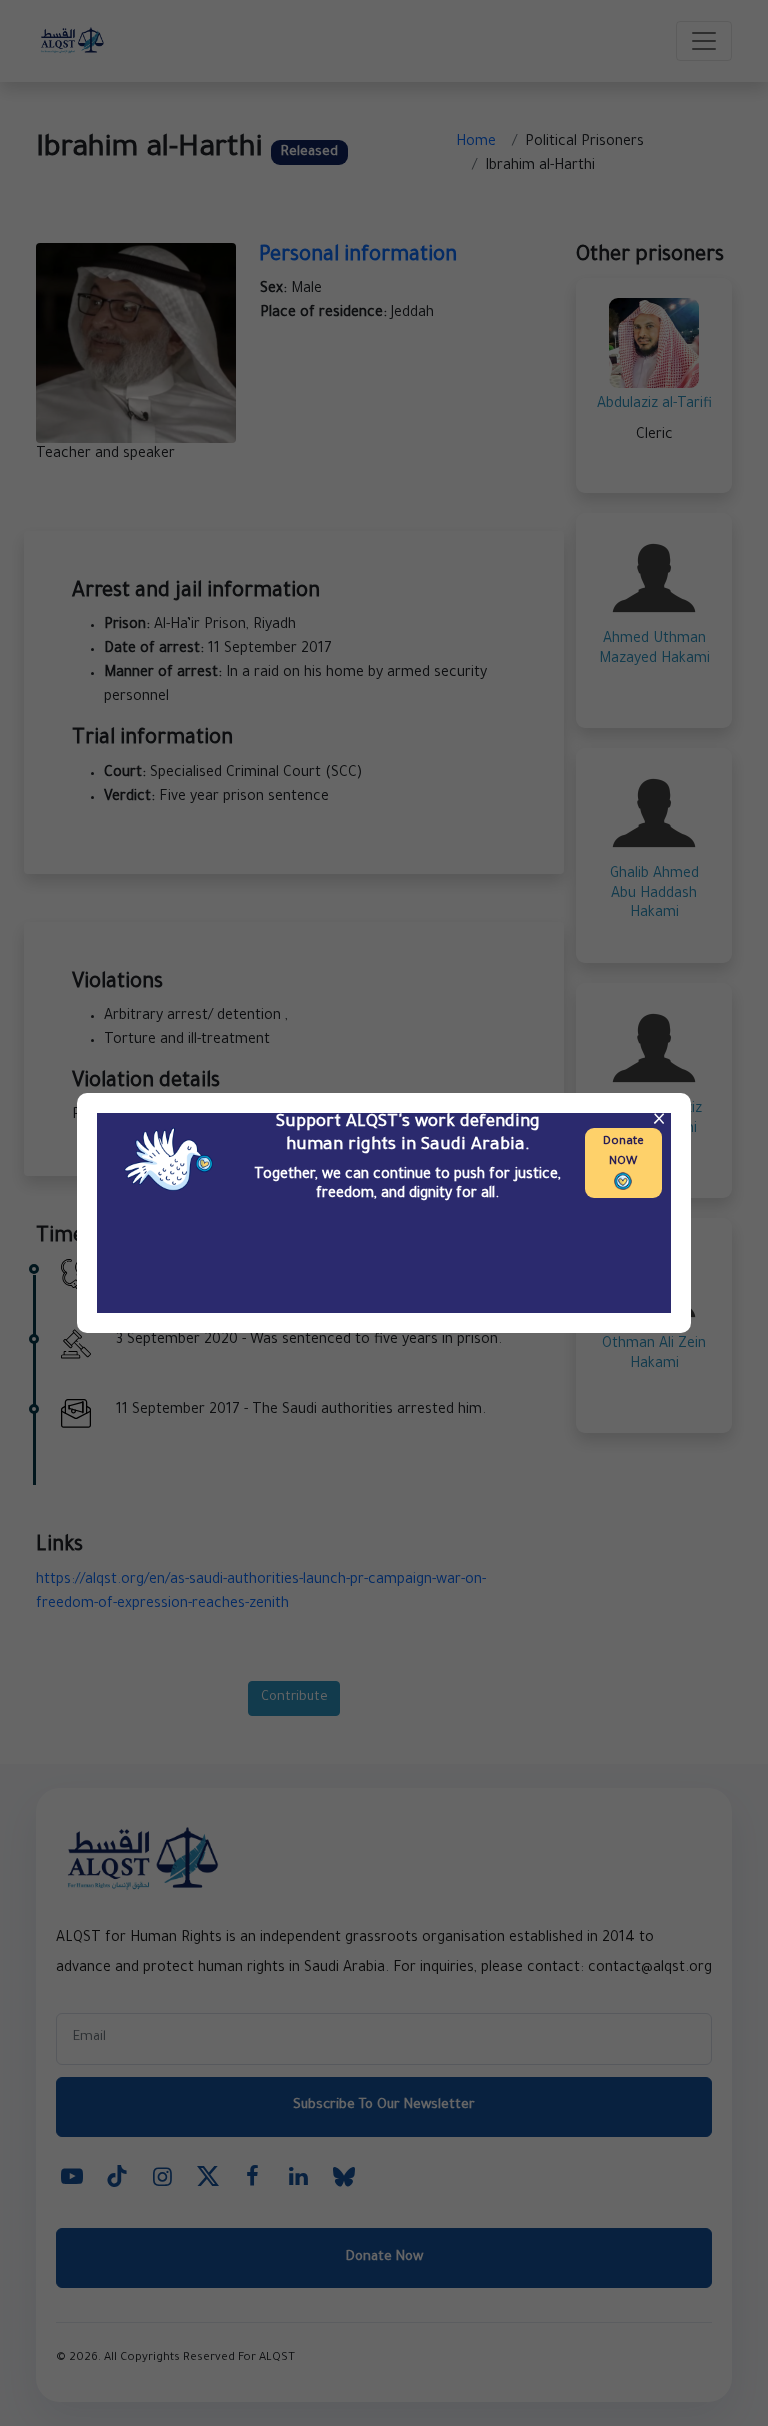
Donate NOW (623, 1152)
